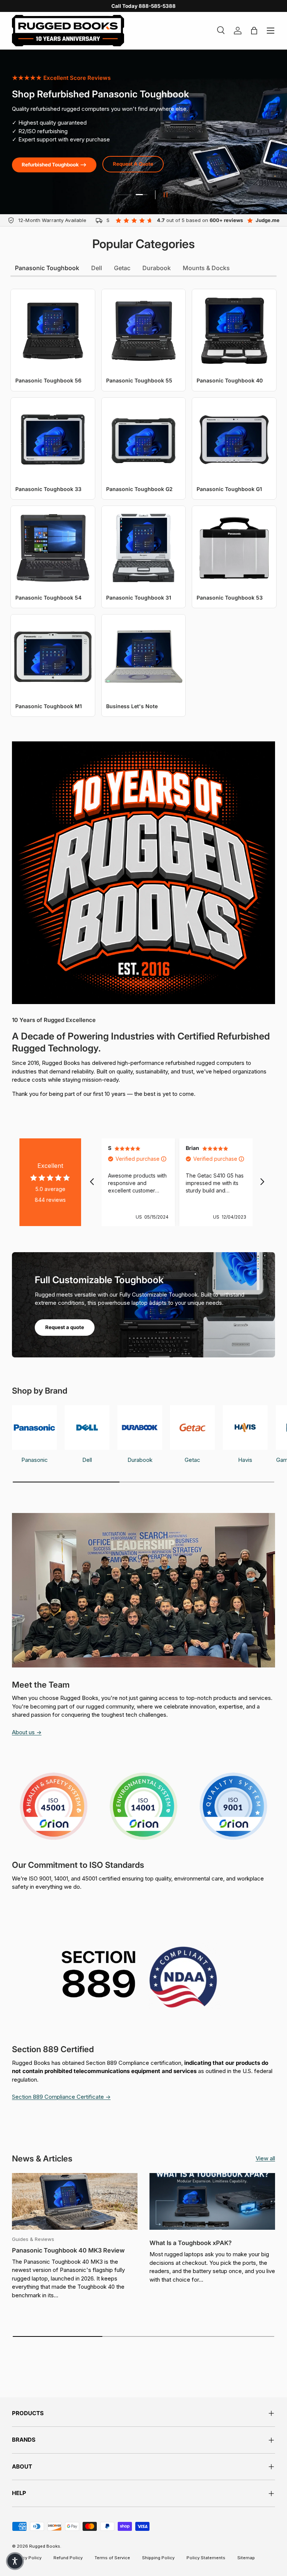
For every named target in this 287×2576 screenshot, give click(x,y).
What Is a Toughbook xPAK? (191, 2243)
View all (265, 2158)
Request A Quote (133, 164)
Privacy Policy (27, 2558)
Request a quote (65, 1327)
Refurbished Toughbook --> (54, 165)
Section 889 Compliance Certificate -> (61, 2097)
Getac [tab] (122, 268)
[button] (15, 2561)
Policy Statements (206, 2558)
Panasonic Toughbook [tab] (47, 268)
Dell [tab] (97, 268)
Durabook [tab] (157, 268)
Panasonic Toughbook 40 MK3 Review (68, 2250)
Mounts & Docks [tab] (206, 268)
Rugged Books (45, 2546)
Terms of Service (112, 2558)
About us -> (27, 1732)
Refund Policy (68, 2558)
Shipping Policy (158, 2558)
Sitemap (246, 2558)
